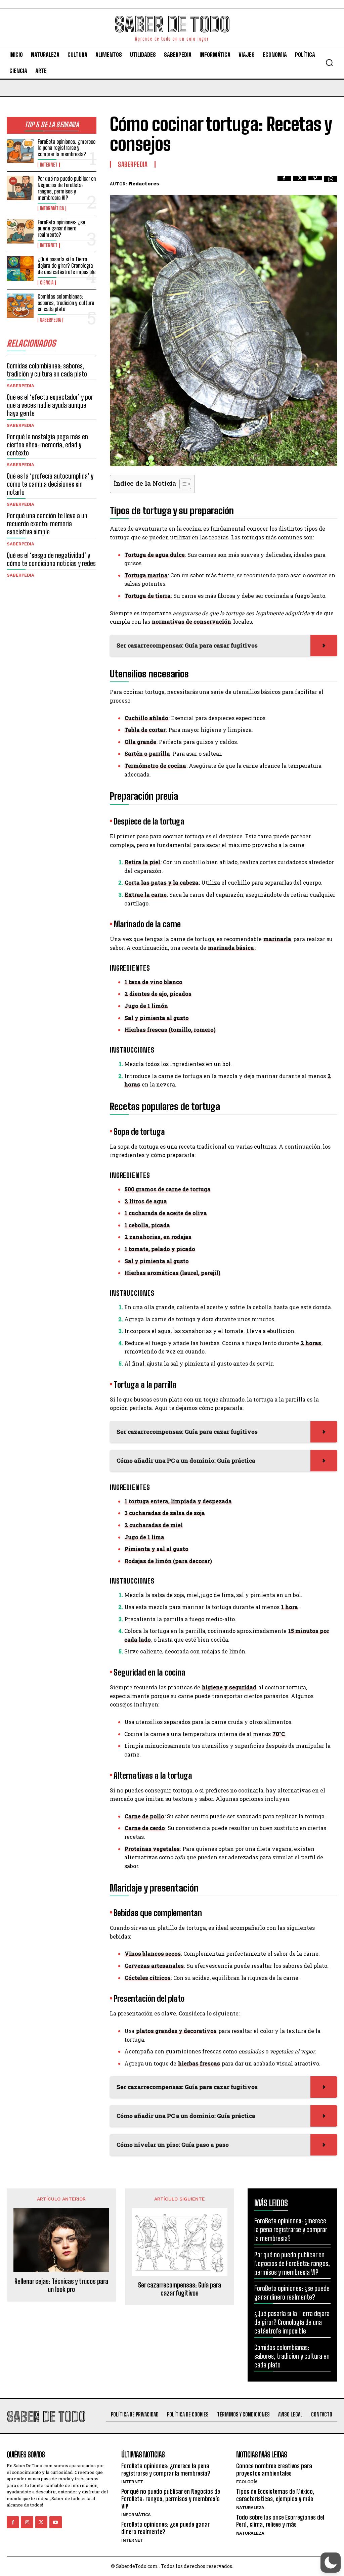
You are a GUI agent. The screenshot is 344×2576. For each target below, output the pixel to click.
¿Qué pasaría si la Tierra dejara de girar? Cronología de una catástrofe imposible (67, 265)
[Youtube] (55, 2522)
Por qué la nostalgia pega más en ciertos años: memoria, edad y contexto (47, 445)
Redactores (144, 184)
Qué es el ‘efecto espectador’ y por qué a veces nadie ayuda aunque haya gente (50, 405)
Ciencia (47, 283)
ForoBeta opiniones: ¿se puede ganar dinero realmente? (61, 228)
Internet (49, 165)
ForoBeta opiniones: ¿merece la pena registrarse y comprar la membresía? (67, 148)
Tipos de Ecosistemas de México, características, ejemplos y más (275, 2495)
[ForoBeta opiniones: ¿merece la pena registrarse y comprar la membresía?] (20, 151)
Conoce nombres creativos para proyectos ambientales (274, 2470)
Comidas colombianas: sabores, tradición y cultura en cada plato (66, 303)
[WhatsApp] (331, 183)
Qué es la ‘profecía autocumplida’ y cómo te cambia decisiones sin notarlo (50, 484)
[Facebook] (284, 183)
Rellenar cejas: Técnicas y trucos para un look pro (61, 2285)
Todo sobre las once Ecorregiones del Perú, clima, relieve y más (280, 2521)
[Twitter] (300, 183)
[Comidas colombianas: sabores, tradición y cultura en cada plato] (20, 306)
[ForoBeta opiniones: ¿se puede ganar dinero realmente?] (20, 231)
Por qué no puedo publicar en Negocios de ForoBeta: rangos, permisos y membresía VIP (67, 188)
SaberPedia (50, 320)
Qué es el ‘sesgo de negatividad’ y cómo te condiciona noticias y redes (51, 559)
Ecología (247, 2482)
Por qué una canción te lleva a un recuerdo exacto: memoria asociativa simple (47, 524)
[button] (329, 62)
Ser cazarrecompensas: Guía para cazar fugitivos (180, 2289)
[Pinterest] (315, 183)
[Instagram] (27, 2522)
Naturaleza (250, 2508)
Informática (52, 209)
